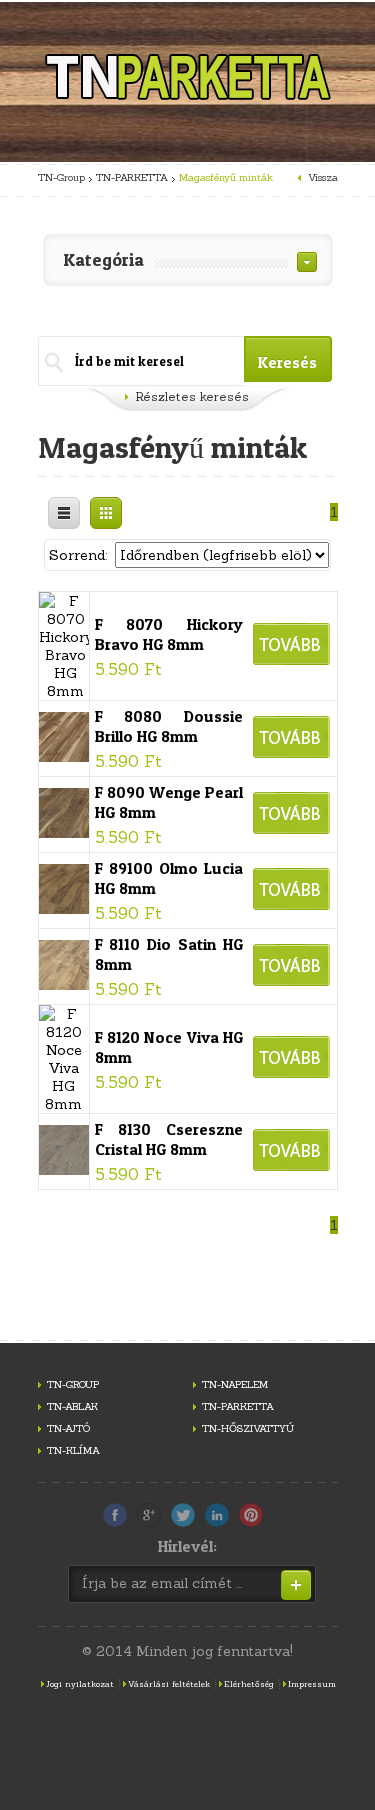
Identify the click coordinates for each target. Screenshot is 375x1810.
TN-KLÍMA (73, 1450)
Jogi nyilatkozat (80, 1684)
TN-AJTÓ (68, 1428)
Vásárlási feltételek (169, 1684)
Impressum (312, 1684)
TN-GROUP (73, 1384)
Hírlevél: (187, 1546)
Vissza (323, 177)
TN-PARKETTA (132, 177)
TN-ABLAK (72, 1406)
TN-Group (61, 177)
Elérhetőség (249, 1684)
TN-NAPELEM (235, 1384)
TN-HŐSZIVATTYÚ (248, 1428)
